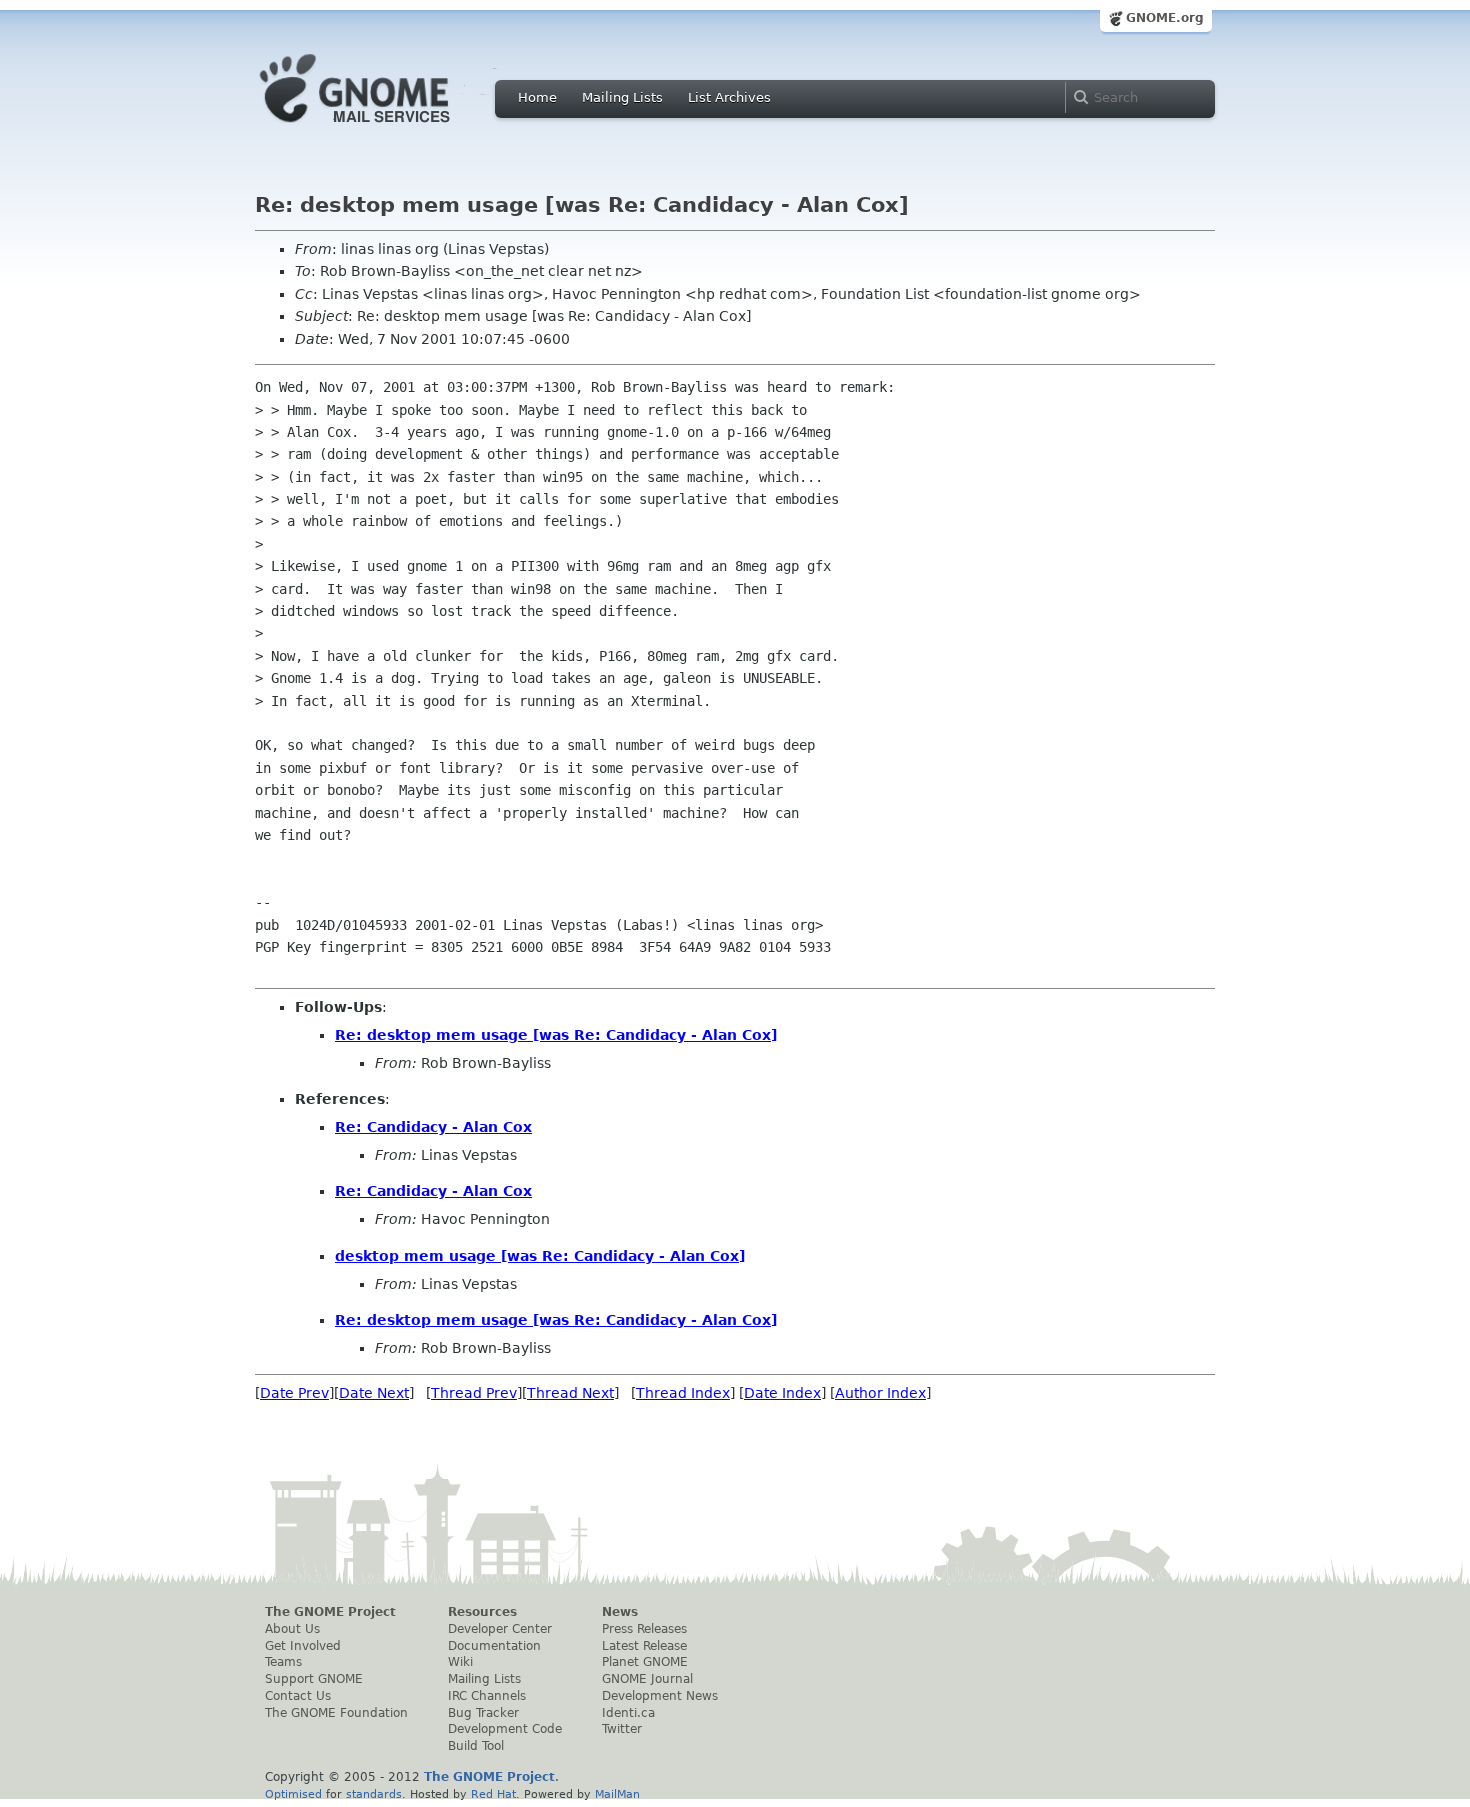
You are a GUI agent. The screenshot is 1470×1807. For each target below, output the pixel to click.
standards (374, 1794)
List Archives (729, 97)
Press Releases (644, 1629)
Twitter (622, 1729)
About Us (292, 1629)
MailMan (617, 1794)
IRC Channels (487, 1696)
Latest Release (644, 1646)
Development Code (505, 1729)
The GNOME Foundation (336, 1713)
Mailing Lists (622, 97)
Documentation (494, 1646)
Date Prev (294, 1393)
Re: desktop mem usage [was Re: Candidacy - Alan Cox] (556, 1035)
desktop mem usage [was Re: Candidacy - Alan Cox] (540, 1256)
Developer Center (500, 1629)
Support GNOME (314, 1679)
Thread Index (683, 1393)
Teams (283, 1662)
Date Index (782, 1393)
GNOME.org (1165, 18)
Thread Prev (474, 1393)
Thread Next (570, 1393)
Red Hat (493, 1794)
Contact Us (298, 1696)
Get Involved (303, 1646)
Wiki (460, 1662)
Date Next (374, 1393)
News (620, 1612)
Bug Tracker (483, 1713)
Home (537, 97)
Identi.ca (628, 1713)
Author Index (880, 1393)
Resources (482, 1612)
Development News (660, 1696)
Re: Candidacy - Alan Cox (433, 1127)
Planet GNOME (645, 1662)
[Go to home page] (385, 128)
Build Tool (476, 1746)
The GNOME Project (330, 1612)
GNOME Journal (647, 1679)
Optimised (293, 1794)
